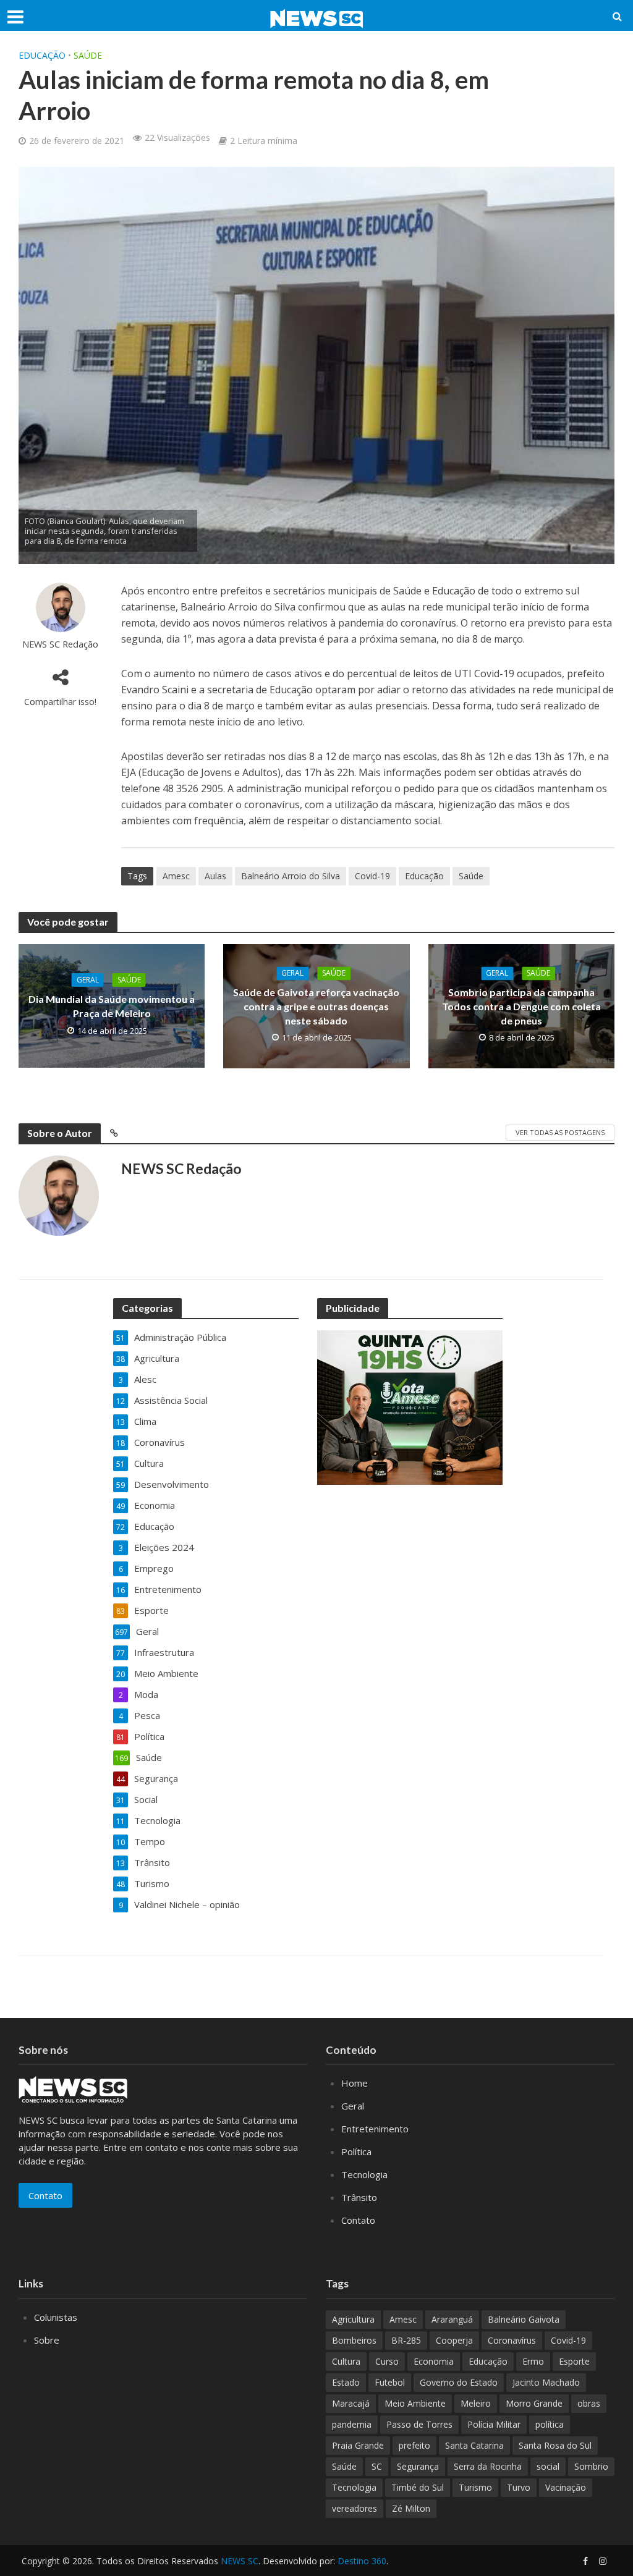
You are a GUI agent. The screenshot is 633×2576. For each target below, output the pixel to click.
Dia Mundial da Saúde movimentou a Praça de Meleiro (112, 1006)
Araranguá (452, 2319)
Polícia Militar (494, 2424)
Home (355, 2083)
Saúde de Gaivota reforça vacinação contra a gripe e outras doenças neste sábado (316, 1006)
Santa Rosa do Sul (555, 2445)
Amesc (176, 876)
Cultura (346, 2361)
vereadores (355, 2508)
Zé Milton (411, 2508)
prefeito (414, 2445)
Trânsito (359, 2197)
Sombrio (591, 2466)
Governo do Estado (459, 2382)
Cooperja (454, 2340)
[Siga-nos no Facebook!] (585, 2561)
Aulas (215, 876)
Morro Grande (534, 2403)
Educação (42, 55)
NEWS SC (240, 2561)
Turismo (475, 2487)
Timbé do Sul (418, 2487)
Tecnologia (364, 2174)
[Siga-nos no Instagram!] (603, 2561)
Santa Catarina (474, 2445)
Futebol (390, 2382)
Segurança (418, 2466)
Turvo (519, 2487)
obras (589, 2403)
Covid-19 (372, 876)
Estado (346, 2382)
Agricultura (353, 2319)
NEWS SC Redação (60, 644)
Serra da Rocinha (488, 2466)
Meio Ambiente (415, 2403)
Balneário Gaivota (524, 2319)
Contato (45, 2195)
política (550, 2424)
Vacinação (566, 2487)
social (548, 2466)
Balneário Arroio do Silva (291, 876)
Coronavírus (512, 2340)
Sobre (47, 2340)
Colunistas (56, 2317)
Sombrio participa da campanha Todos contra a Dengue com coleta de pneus (521, 1006)
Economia (434, 2361)
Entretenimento (375, 2129)
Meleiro (476, 2403)
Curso (387, 2361)
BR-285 (406, 2340)
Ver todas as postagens (560, 1132)
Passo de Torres (419, 2424)
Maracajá (351, 2403)
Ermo (533, 2361)
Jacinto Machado (546, 2382)
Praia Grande (358, 2445)
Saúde (88, 55)
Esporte (574, 2361)
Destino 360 (362, 2561)
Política (356, 2152)
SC (377, 2466)
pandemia (352, 2424)
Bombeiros (354, 2340)
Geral (88, 980)
